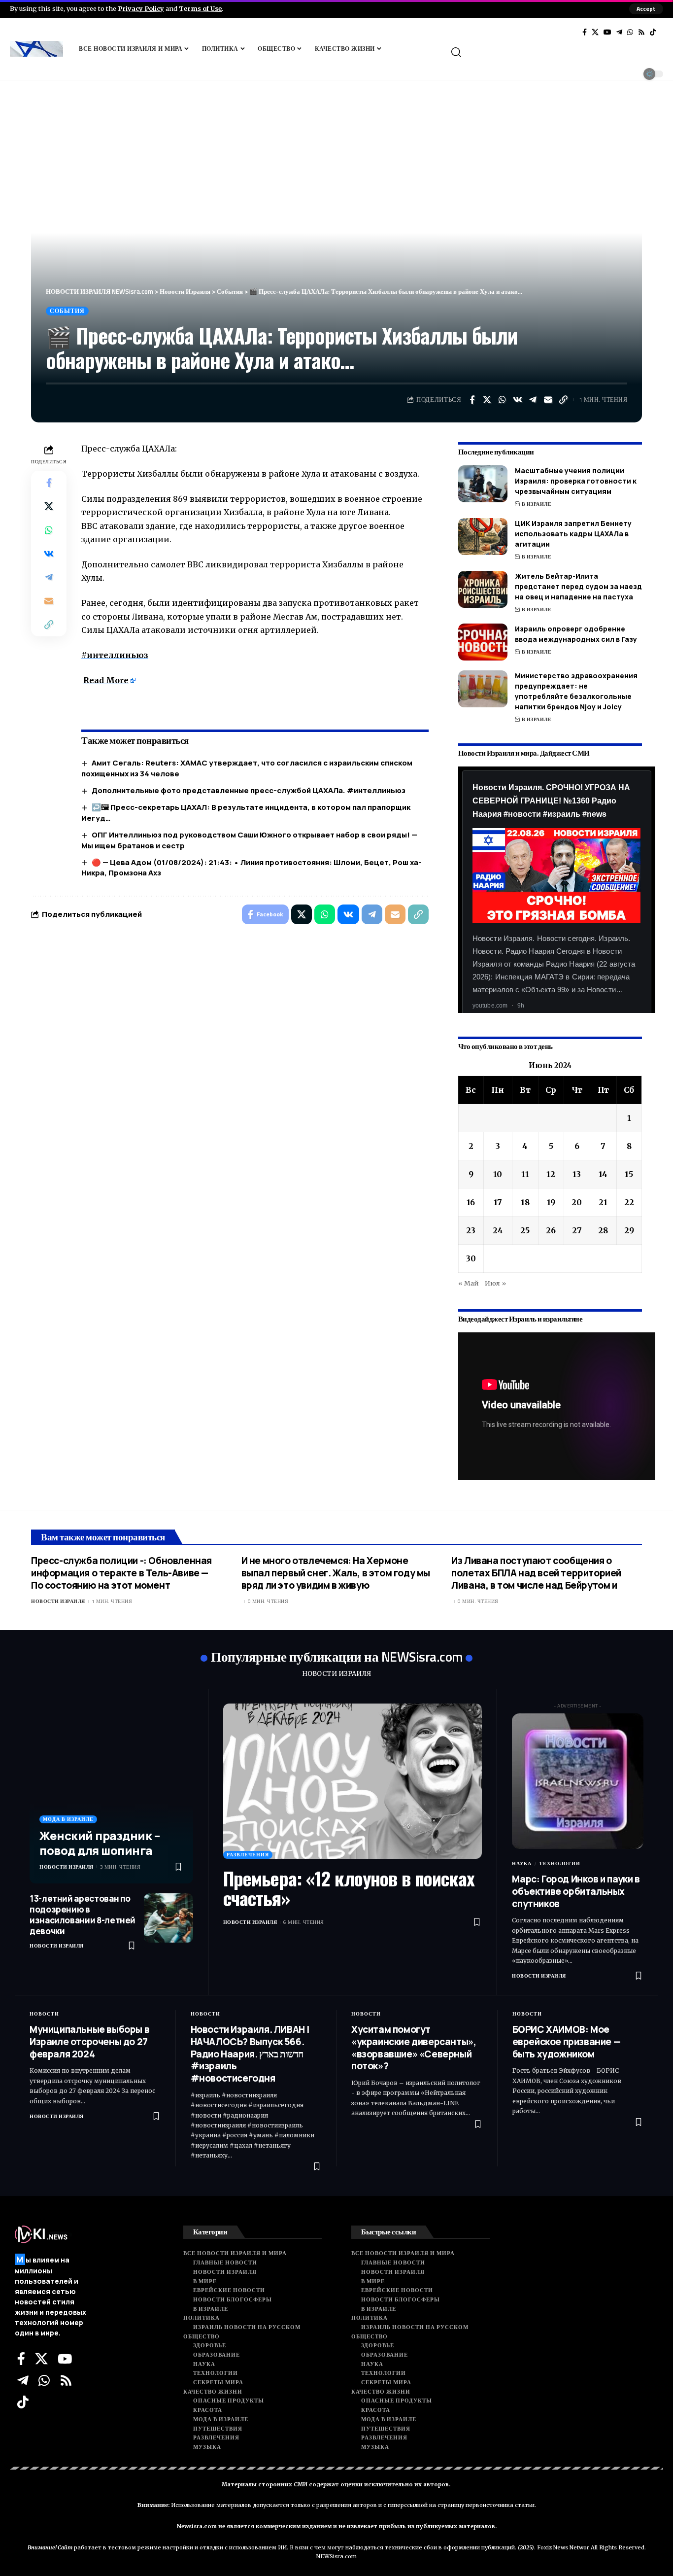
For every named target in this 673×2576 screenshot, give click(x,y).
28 (603, 1230)
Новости (44, 2014)
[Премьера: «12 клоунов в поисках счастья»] (353, 1781)
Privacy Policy (141, 8)
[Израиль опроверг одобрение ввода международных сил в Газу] (483, 642)
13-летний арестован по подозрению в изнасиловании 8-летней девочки (83, 1915)
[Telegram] (619, 32)
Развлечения (248, 1855)
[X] (595, 32)
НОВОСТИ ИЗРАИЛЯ (336, 1674)
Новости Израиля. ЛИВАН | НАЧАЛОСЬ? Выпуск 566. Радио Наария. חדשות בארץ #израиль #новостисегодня (250, 2054)
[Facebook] (585, 32)
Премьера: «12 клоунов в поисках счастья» (349, 1888)
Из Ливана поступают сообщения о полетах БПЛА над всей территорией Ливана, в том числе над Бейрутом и (536, 1573)
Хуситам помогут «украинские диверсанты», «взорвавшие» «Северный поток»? (414, 2048)
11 (525, 1174)
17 (498, 1202)
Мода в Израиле (68, 1819)
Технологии (560, 1863)
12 (551, 1174)
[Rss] (641, 32)
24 (498, 1230)
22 (629, 1202)
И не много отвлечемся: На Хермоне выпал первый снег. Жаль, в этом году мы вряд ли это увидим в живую (336, 1573)
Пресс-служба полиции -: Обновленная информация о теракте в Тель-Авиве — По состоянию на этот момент (121, 1573)
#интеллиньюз (115, 655)
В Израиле (537, 504)
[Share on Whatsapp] (503, 400)
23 (471, 1230)
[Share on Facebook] (472, 400)
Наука (522, 1863)
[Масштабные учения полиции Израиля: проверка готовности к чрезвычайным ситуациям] (483, 484)
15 (629, 1174)
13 (577, 1174)
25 (525, 1230)
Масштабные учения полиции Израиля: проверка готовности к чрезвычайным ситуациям (576, 481)
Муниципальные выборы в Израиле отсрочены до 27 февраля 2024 (89, 2041)
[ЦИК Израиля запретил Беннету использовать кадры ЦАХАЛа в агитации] (483, 537)
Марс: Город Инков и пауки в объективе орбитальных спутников (576, 1891)
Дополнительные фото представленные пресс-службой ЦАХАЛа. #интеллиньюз (249, 790)
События (67, 311)
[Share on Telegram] (533, 400)
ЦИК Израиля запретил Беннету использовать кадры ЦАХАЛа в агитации (573, 534)
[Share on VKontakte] (518, 400)
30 (471, 1258)
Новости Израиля (58, 1601)
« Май (469, 1283)
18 (525, 1202)
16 (471, 1202)
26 (551, 1230)
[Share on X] (487, 400)
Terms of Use (200, 8)
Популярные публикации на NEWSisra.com (337, 1656)
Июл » (495, 1283)
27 (577, 1230)
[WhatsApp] (630, 32)
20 (577, 1202)
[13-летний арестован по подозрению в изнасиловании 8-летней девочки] (168, 1918)
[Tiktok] (653, 32)
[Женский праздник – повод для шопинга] (111, 1793)
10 (498, 1174)
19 (551, 1202)
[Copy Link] (564, 400)
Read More (106, 680)
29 (629, 1230)
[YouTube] (607, 32)
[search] (556, 52)
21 (603, 1202)
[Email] (548, 400)
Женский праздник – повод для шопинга (100, 1843)
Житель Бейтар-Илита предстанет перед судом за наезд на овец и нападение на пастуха (578, 586)
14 (603, 1174)
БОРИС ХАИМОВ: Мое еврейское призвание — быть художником (567, 2041)
